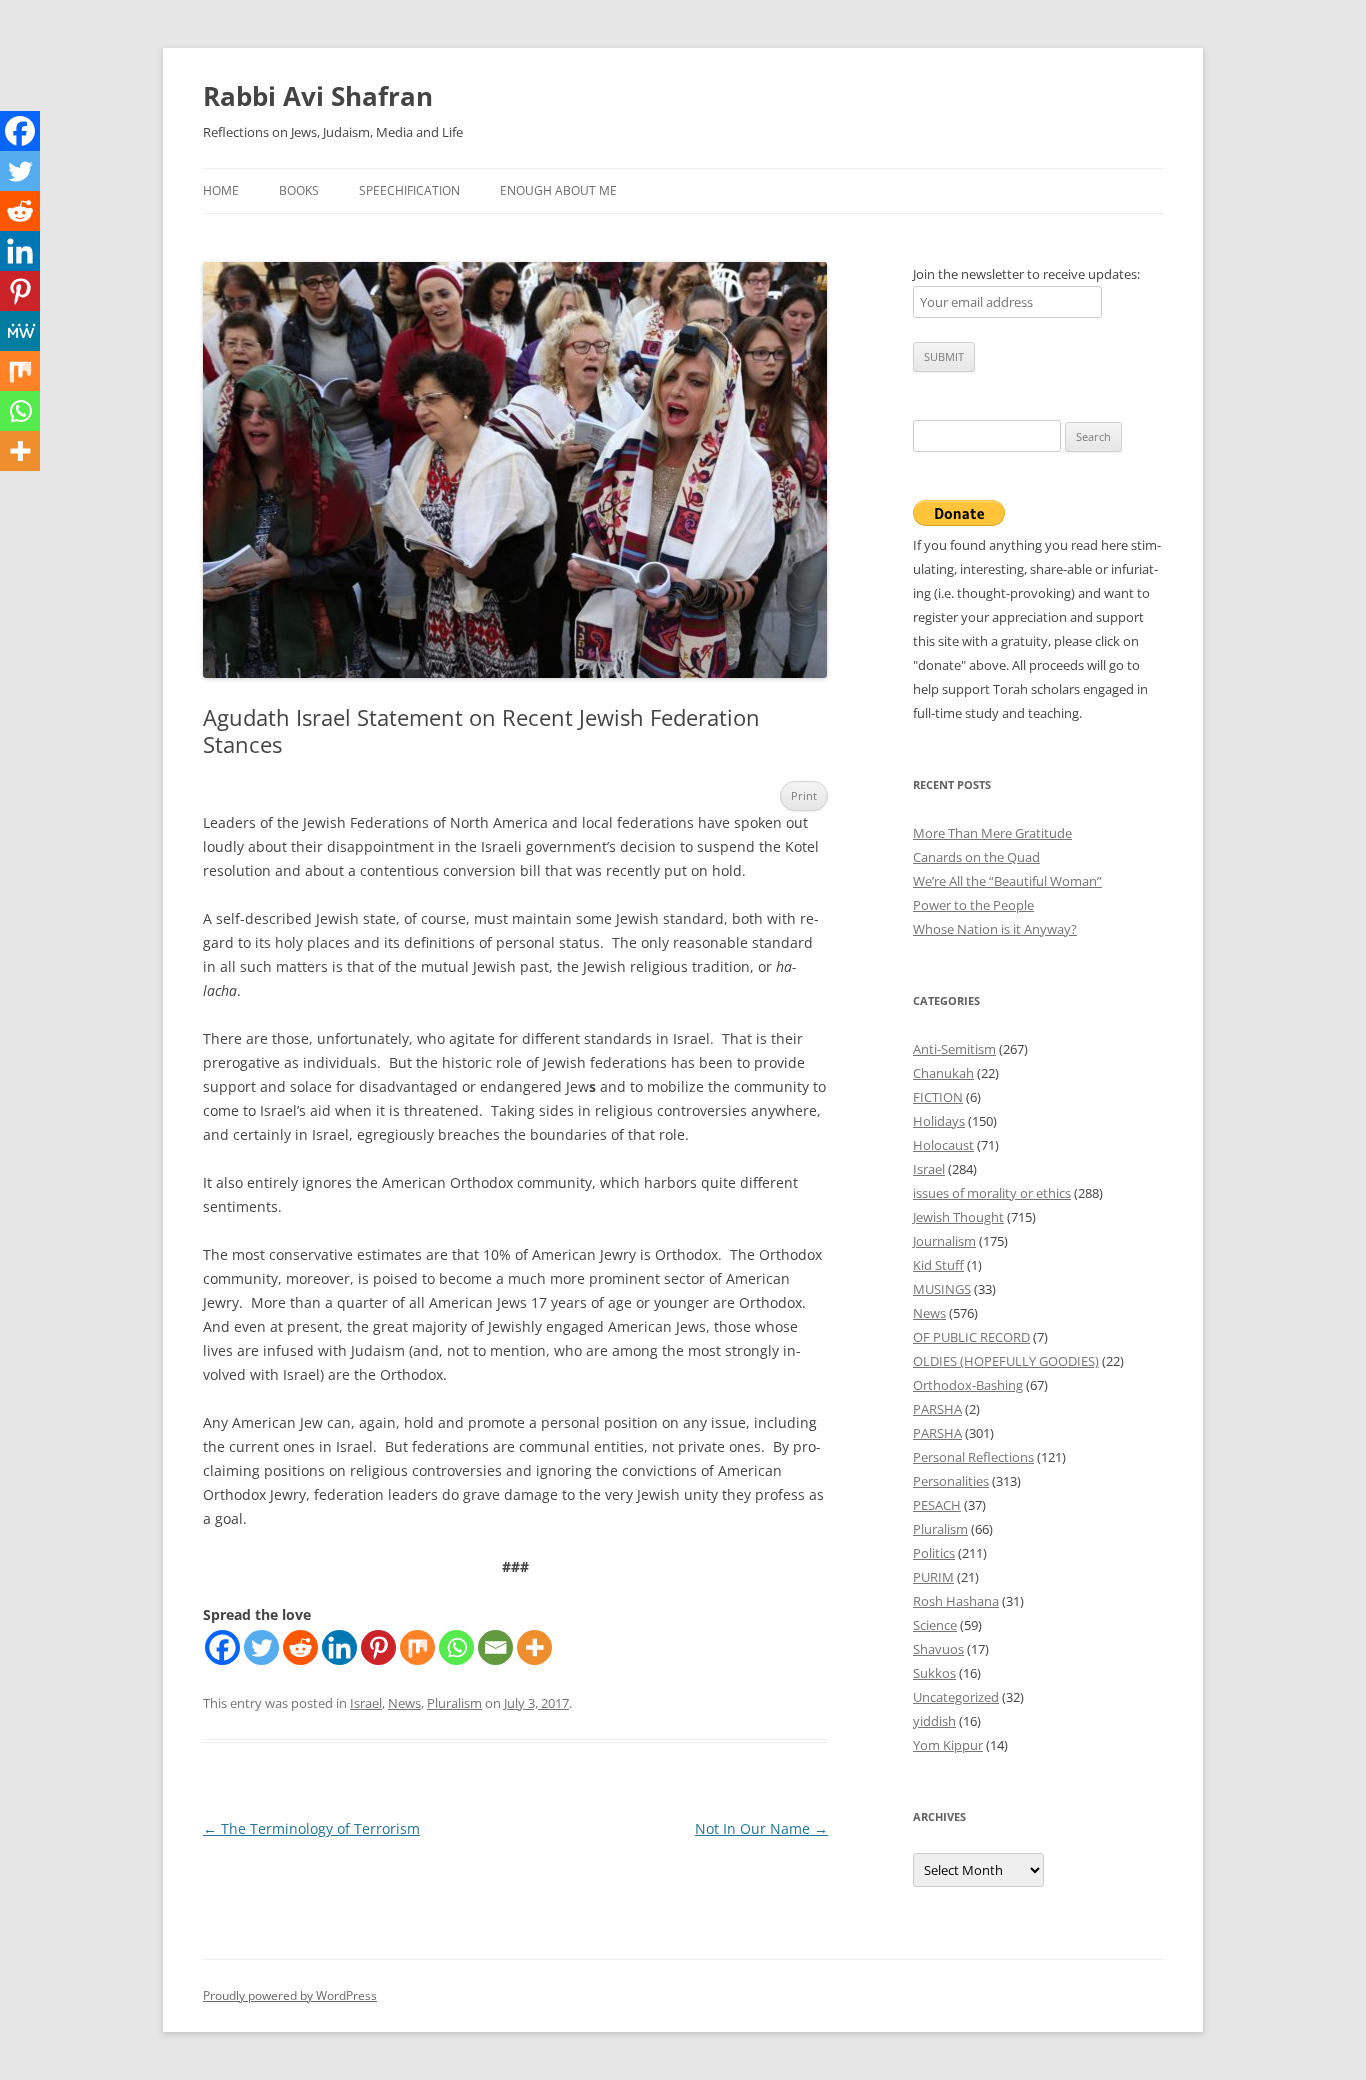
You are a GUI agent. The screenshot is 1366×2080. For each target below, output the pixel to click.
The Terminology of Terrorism (311, 1828)
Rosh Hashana (956, 1601)
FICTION (938, 1097)
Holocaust (943, 1145)
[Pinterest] (378, 1647)
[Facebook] (222, 1647)
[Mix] (417, 1647)
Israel (366, 1703)
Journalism (944, 1241)
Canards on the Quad (976, 857)
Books (299, 190)
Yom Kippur (948, 1745)
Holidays (939, 1121)
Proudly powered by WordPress (290, 1995)
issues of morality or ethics (992, 1193)
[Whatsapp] (456, 1647)
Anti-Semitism (954, 1049)
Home (221, 190)
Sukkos (934, 1673)
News (404, 1703)
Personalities (951, 1481)
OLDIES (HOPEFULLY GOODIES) (1006, 1361)
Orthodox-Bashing (968, 1385)
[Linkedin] (339, 1647)
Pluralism (454, 1703)
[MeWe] (20, 331)
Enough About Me (558, 190)
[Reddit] (300, 1647)
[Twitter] (261, 1647)
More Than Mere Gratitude (992, 833)
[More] (534, 1647)
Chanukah (943, 1073)
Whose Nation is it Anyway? (995, 929)
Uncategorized (956, 1697)
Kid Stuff (938, 1265)
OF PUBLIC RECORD (971, 1337)
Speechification (409, 190)
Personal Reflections (973, 1457)
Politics (934, 1553)
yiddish (934, 1721)
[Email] (495, 1647)
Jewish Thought (958, 1217)
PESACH (937, 1505)
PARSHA (937, 1409)
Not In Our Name (761, 1828)
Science (935, 1625)
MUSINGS (942, 1289)
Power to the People (973, 905)
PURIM (933, 1577)
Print (804, 795)
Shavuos (938, 1649)
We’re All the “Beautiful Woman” (1007, 881)
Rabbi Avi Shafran (318, 96)
